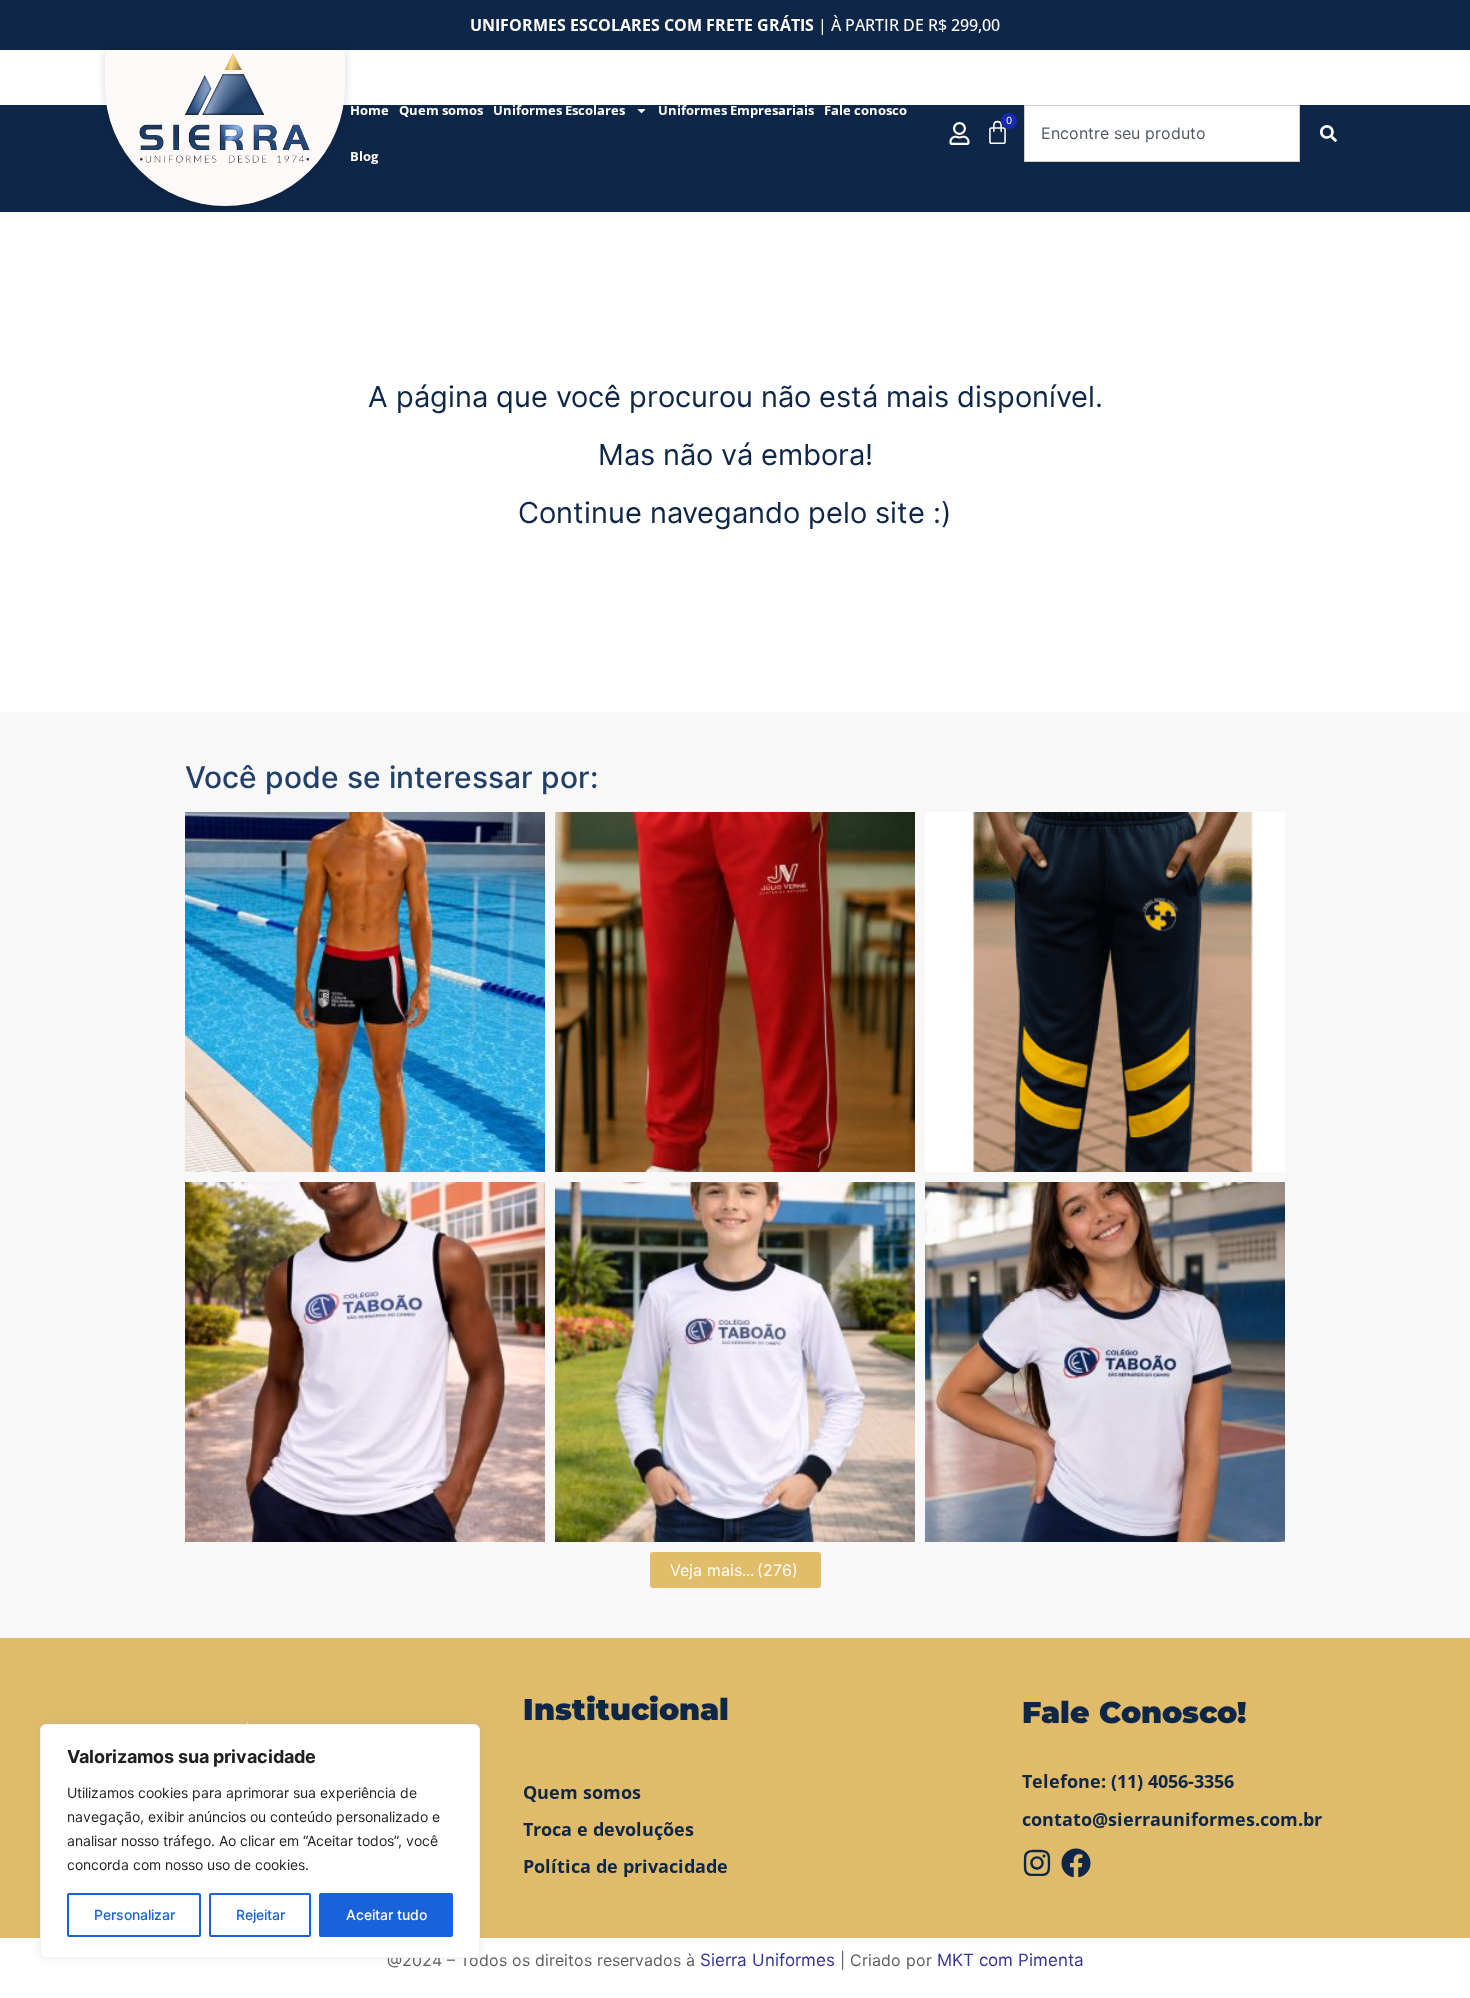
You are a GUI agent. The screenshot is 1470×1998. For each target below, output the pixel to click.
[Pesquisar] (1332, 133)
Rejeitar (260, 1914)
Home (369, 110)
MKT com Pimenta (1010, 1960)
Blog (364, 156)
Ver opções (365, 1153)
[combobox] (1162, 133)
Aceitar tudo (386, 1914)
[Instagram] (1037, 1863)
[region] (260, 1841)
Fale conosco (865, 110)
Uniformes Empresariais (736, 110)
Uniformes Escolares (559, 110)
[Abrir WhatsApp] (1420, 1947)
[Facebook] (1076, 1863)
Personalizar (134, 1914)
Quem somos (441, 110)
